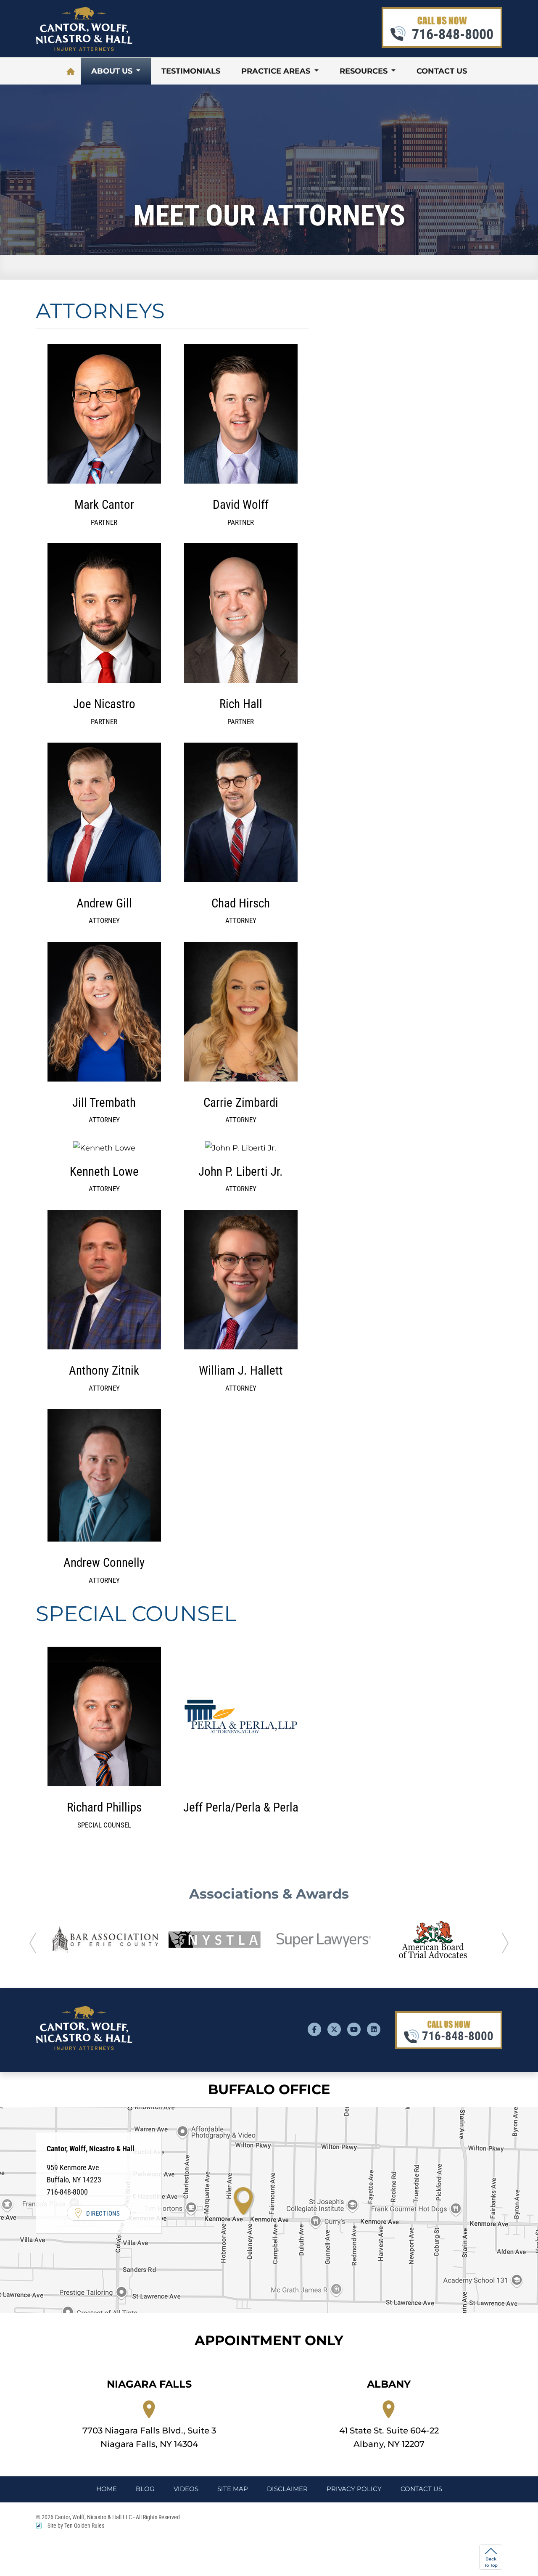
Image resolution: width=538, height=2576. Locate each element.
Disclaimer (287, 2489)
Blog (145, 2489)
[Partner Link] (105, 1940)
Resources (365, 71)
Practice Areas (277, 71)
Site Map (233, 2489)
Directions (103, 2214)
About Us (113, 71)
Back (491, 2562)
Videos (186, 2489)
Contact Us (442, 71)
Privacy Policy (354, 2489)
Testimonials (191, 71)
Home (71, 71)
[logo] (84, 48)
